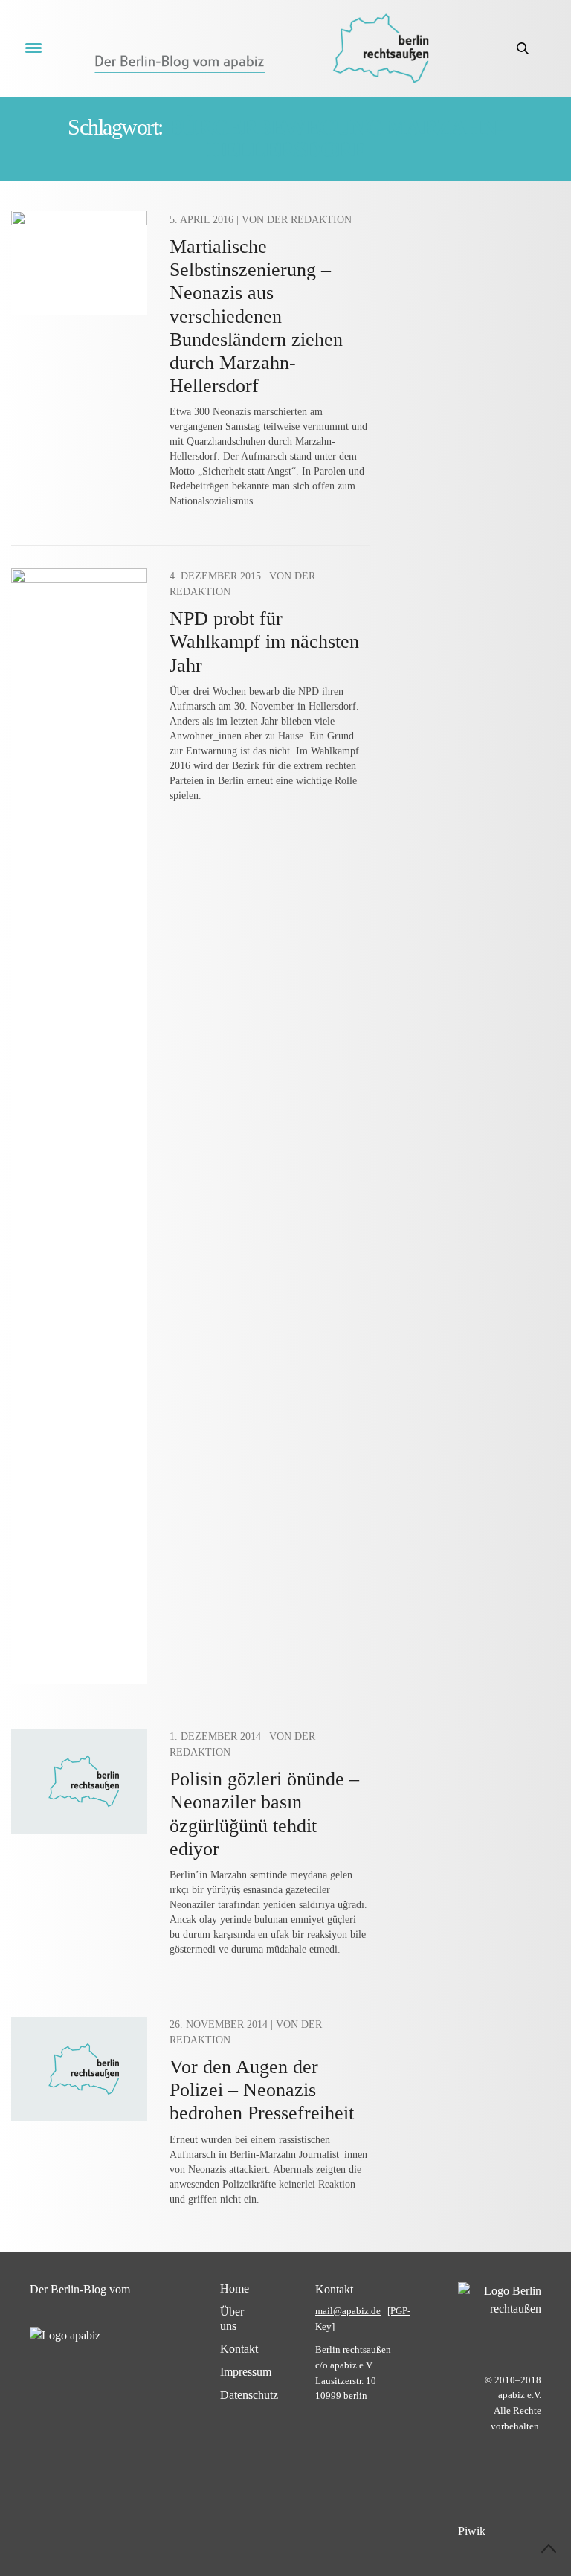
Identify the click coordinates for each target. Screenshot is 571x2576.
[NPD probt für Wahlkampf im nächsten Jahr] (79, 1126)
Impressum (246, 2372)
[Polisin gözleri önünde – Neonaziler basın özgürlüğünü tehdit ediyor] (79, 1781)
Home (235, 2288)
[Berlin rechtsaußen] (381, 48)
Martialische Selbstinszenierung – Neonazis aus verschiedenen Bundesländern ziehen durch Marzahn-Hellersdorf (256, 316)
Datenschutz (249, 2395)
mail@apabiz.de (348, 2311)
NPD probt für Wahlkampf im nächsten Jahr (264, 642)
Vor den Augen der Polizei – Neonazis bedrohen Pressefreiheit (262, 2090)
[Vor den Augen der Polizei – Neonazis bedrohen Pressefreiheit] (79, 2069)
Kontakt (239, 2349)
